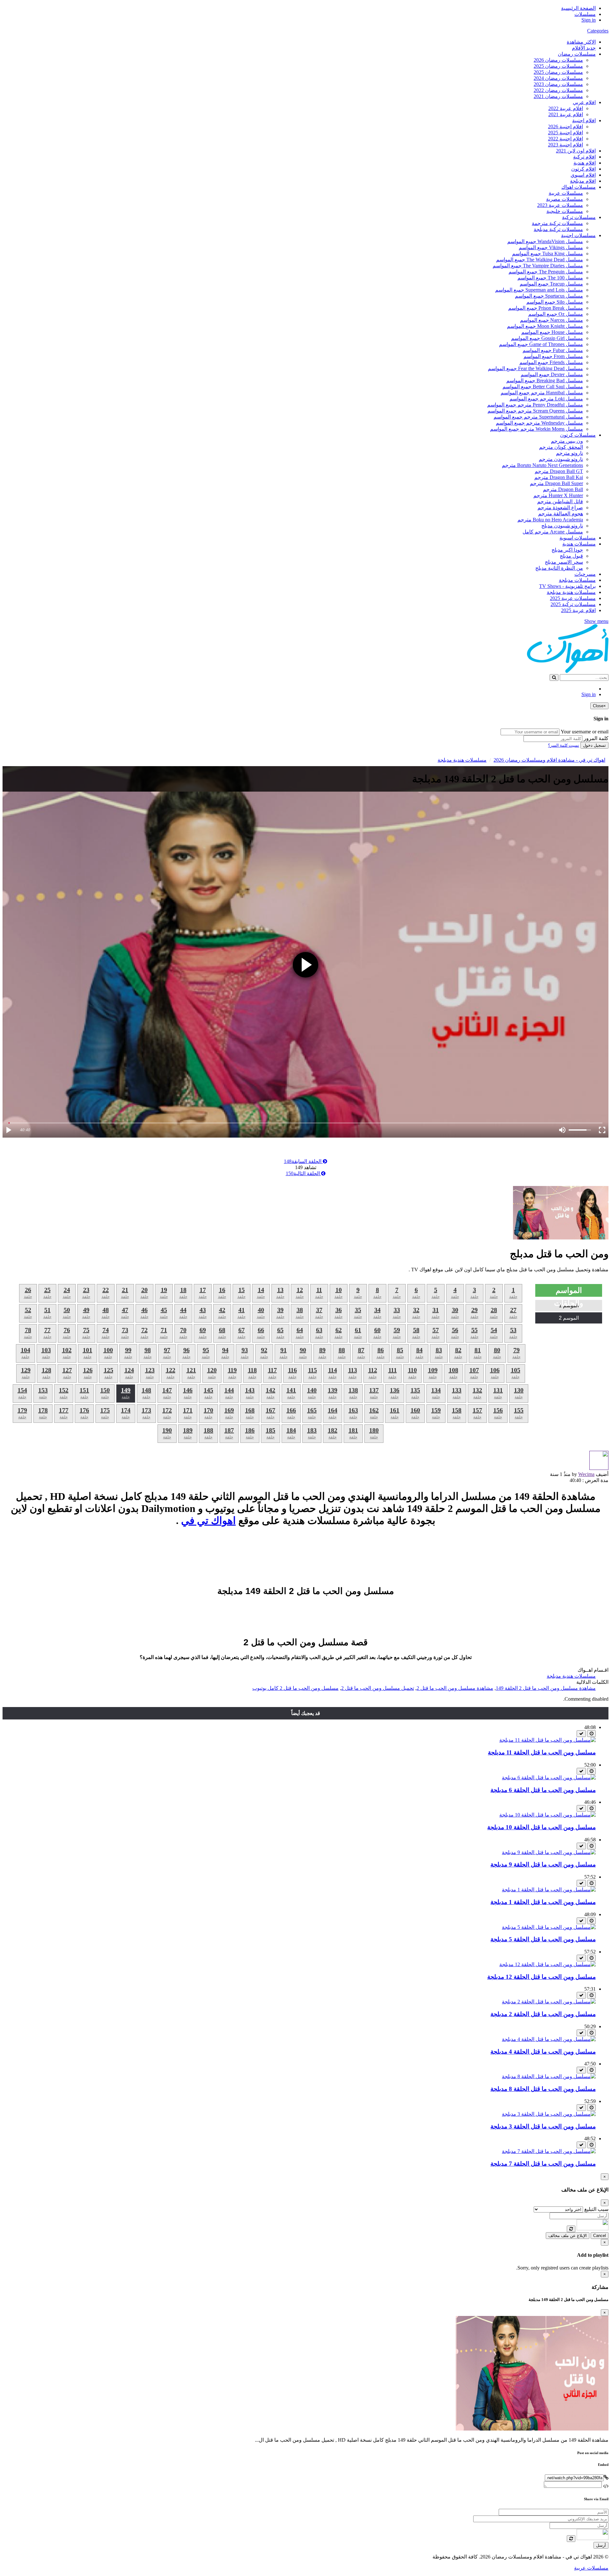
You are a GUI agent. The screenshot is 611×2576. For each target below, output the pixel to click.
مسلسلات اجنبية (578, 235)
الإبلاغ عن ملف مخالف (568, 2236)
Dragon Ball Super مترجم (556, 483)
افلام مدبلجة (583, 181)
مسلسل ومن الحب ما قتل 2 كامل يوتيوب (295, 1688)
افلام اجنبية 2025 (565, 133)
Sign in (589, 20)
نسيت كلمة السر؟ (564, 745)
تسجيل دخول (594, 745)
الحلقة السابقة (303, 1161)
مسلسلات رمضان (577, 54)
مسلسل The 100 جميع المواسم (550, 278)
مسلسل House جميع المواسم (552, 332)
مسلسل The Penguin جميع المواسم (546, 272)
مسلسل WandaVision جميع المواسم (545, 241)
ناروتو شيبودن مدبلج (562, 526)
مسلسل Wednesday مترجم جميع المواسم (539, 423)
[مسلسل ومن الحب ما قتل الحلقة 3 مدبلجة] (549, 2114)
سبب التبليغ (596, 2209)
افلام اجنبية (584, 120)
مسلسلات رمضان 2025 (558, 66)
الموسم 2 (569, 1318)
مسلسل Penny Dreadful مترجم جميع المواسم (535, 405)
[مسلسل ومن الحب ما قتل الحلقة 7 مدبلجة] (549, 2151)
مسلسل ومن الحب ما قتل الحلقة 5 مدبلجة (543, 1939)
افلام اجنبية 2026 (565, 127)
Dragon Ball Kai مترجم (559, 477)
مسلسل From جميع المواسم (553, 356)
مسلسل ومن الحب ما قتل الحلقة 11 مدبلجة (542, 1752)
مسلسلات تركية (579, 217)
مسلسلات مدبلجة (577, 580)
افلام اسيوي (583, 175)
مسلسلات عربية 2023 (560, 205)
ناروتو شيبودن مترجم (561, 459)
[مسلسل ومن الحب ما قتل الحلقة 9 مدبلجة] (549, 1852)
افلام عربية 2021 (566, 114)
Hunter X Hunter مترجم (558, 495)
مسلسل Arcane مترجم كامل (553, 532)
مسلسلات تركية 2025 (573, 604)
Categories (598, 31)
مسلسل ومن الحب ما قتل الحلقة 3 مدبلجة (543, 2126)
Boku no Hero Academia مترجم (550, 520)
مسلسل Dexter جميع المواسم (552, 374)
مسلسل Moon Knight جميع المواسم (545, 326)
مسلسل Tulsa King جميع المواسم (548, 254)
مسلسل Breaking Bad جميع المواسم (545, 381)
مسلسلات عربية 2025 (573, 598)
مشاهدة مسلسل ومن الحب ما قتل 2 (455, 1688)
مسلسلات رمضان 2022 (558, 90)
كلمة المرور (596, 738)
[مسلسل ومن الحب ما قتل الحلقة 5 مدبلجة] (549, 1927)
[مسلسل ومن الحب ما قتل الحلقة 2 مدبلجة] (549, 2002)
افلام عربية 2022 (566, 108)
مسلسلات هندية (579, 544)
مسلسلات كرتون (578, 435)
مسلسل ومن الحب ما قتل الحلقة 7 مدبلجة (543, 2164)
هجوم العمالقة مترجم (561, 514)
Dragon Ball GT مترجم (559, 471)
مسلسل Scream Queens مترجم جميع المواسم (535, 411)
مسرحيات (585, 574)
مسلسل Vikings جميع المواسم (551, 247)
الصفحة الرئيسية (578, 8)
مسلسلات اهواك (579, 187)
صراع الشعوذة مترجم (560, 508)
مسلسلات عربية (566, 193)
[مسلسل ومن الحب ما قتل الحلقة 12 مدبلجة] (548, 1964)
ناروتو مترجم (569, 453)
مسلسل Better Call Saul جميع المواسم (543, 387)
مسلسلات (585, 14)
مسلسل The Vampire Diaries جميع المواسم (538, 266)
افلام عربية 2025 (578, 610)
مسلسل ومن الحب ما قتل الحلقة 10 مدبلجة (541, 1827)
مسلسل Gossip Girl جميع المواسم (547, 338)
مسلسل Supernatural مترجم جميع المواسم (538, 417)
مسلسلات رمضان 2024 (558, 78)
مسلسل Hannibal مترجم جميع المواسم (542, 393)
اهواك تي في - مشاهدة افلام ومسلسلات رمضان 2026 (549, 760)
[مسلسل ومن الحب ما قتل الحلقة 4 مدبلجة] (549, 2039)
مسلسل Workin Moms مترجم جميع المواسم (537, 429)
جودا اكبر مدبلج (567, 550)
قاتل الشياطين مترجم (560, 501)
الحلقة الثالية (303, 1173)
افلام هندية (585, 163)
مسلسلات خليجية (565, 211)
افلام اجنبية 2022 (565, 139)
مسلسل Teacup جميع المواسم (551, 284)
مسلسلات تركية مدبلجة (558, 229)
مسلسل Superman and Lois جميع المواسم (539, 290)
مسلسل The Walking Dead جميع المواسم (540, 260)
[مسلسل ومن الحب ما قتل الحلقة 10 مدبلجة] (548, 1815)
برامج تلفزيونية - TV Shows (567, 586)
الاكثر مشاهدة (581, 42)
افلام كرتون (583, 169)
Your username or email (585, 732)
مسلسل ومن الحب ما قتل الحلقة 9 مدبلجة (543, 1864)
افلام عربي (584, 102)
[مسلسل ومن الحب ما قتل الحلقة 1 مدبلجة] (549, 1890)
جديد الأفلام (584, 48)
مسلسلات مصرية (565, 199)
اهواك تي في (208, 1521)
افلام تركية (584, 157)
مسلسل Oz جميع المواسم (556, 314)
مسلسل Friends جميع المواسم (551, 362)
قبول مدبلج (571, 556)
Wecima (586, 1474)
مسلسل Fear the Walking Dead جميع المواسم (535, 368)
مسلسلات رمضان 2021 (558, 96)
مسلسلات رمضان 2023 (558, 84)
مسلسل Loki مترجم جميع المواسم (546, 399)
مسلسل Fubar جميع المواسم (553, 350)
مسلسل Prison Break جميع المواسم (546, 308)
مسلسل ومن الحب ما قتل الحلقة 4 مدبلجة (543, 2052)
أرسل (601, 2545)
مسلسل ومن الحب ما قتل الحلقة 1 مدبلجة (543, 1902)
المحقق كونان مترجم (561, 447)
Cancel (600, 2236)
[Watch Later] (591, 1734)
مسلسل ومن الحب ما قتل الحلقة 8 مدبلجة (543, 2089)
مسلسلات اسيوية (578, 538)
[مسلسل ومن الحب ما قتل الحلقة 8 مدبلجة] (549, 2076)
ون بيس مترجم (567, 441)
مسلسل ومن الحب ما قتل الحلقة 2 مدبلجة (543, 2014)
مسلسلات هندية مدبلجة (571, 592)
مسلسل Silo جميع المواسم (555, 302)
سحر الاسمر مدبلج (564, 562)
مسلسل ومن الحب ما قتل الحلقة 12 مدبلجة (541, 1977)
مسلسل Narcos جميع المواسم (551, 320)
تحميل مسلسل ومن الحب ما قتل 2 (378, 1688)
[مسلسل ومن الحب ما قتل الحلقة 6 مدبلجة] (549, 1778)
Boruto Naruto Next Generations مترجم (542, 465)
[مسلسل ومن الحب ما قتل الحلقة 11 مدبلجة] (548, 1740)
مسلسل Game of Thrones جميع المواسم (541, 344)
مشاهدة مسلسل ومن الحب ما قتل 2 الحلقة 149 (546, 1688)
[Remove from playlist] (581, 1734)
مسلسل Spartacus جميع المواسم (549, 296)
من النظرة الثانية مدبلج (559, 568)
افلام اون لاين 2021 (576, 151)
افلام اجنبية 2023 (565, 145)
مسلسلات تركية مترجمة (557, 223)
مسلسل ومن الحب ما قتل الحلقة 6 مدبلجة (543, 1790)
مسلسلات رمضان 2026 (558, 60)
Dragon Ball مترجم (563, 489)
